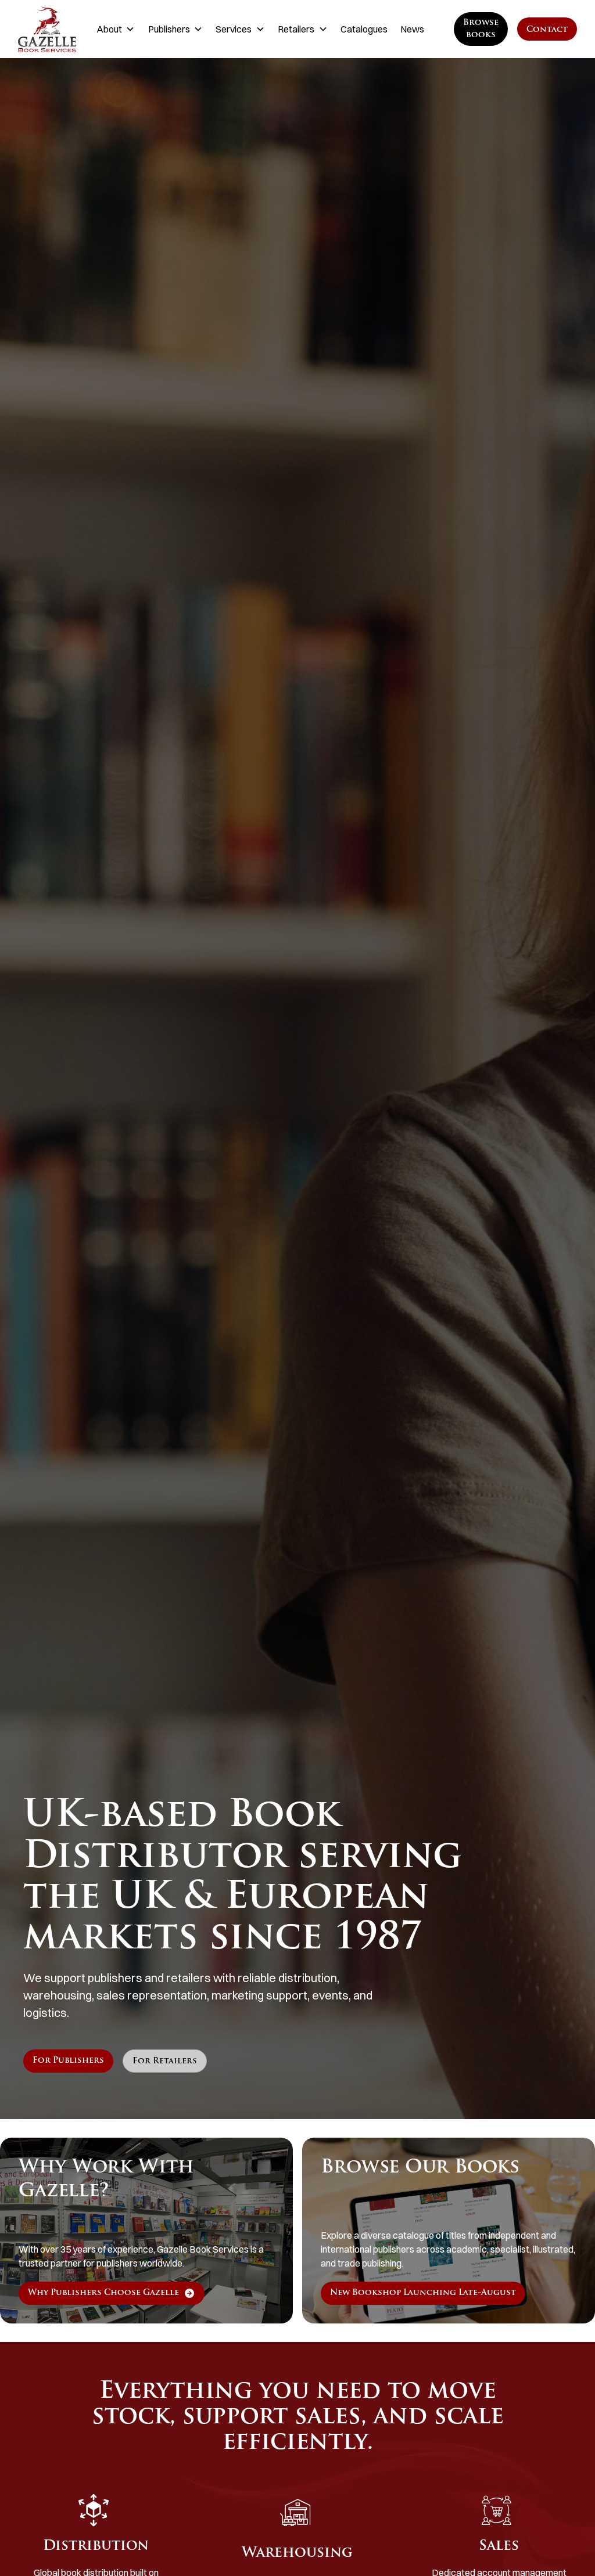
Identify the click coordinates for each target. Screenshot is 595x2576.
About (109, 29)
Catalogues (364, 29)
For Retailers (165, 2061)
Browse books (481, 29)
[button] (116, 29)
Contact (547, 30)
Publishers (169, 29)
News (412, 29)
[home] (47, 29)
